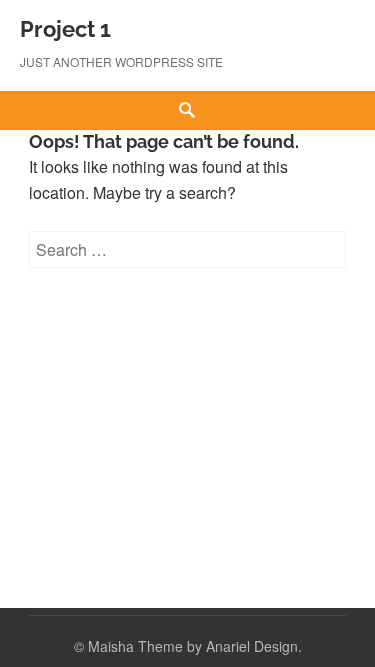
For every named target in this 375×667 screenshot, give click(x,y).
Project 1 (65, 29)
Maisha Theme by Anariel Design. (195, 646)
